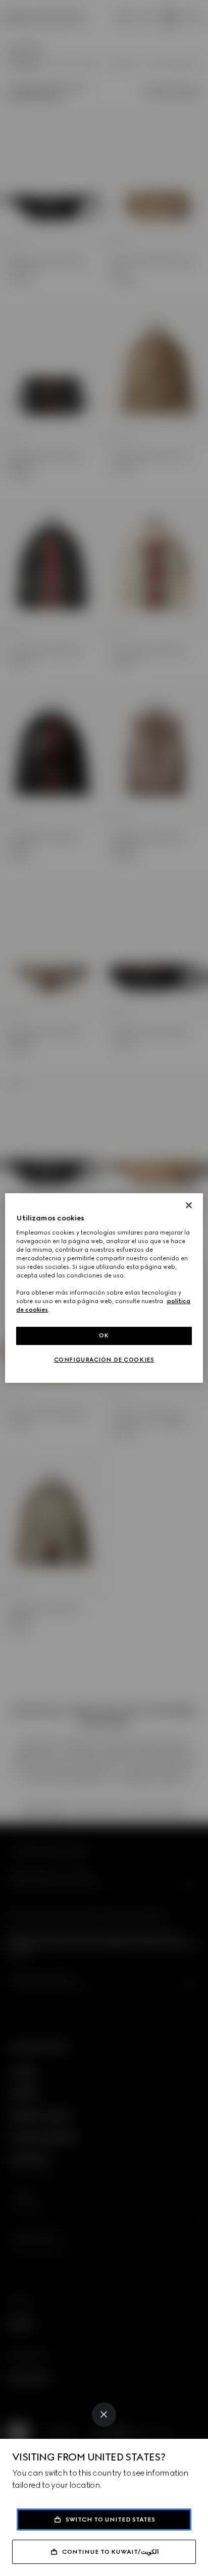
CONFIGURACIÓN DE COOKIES (104, 1360)
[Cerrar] (189, 1205)
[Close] (104, 2415)
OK (104, 1335)
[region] (104, 1288)
